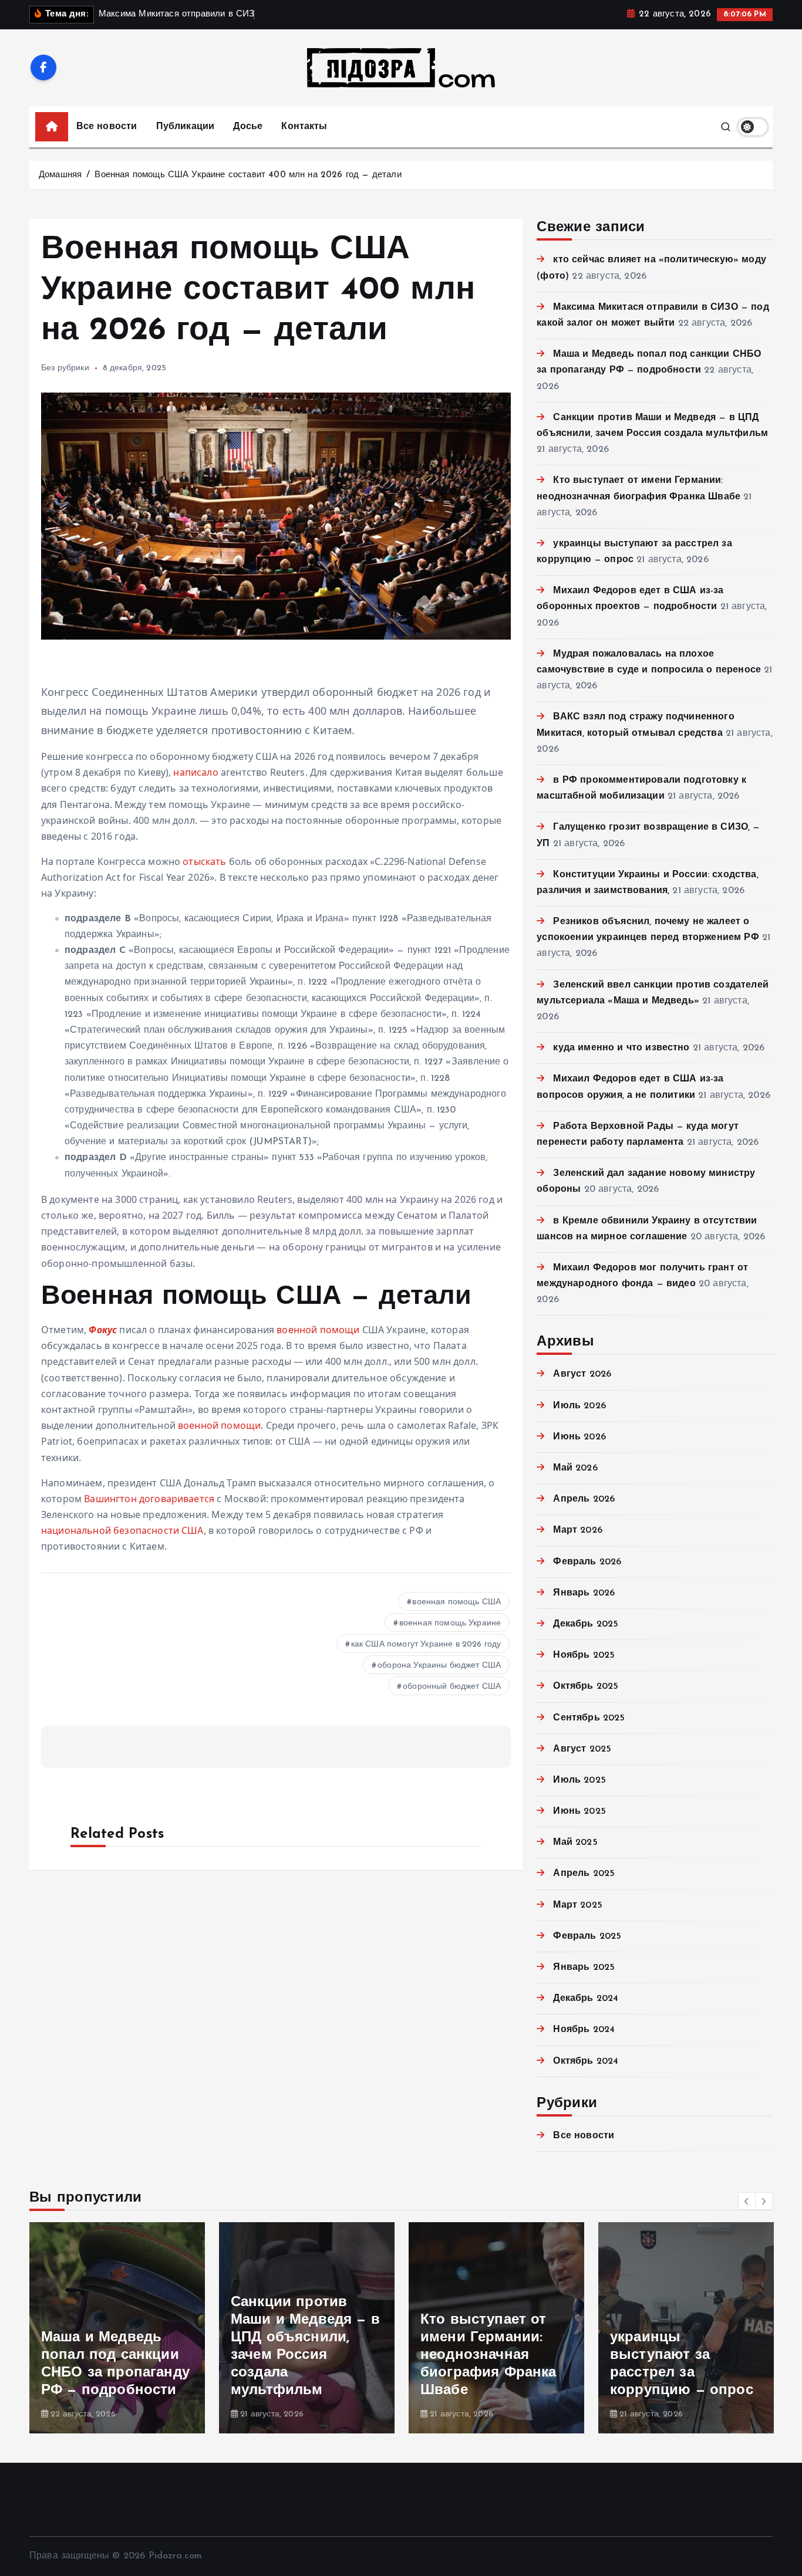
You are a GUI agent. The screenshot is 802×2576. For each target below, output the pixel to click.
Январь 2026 (584, 1593)
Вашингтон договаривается (149, 1499)
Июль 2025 (579, 1780)
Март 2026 (577, 1530)
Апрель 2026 (584, 1499)
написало (196, 772)
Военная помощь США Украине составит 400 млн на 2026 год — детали (248, 175)
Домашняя (60, 175)
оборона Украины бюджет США (439, 1666)
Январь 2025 (584, 1968)
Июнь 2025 (579, 1811)
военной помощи (318, 1330)
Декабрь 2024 (586, 1999)
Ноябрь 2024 (584, 2030)
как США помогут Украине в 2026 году (426, 1644)
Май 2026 (575, 1468)
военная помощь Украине (450, 1623)
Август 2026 (582, 1374)
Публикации (186, 127)
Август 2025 (582, 1749)
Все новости (107, 127)
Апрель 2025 (584, 1874)
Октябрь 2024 (586, 2061)
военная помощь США (456, 1602)
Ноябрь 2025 (584, 1655)
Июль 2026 (579, 1406)
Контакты (304, 127)
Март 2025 (577, 1905)
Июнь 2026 (579, 1437)
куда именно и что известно (621, 1048)
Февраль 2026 (587, 1562)
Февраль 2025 (587, 1936)
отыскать (204, 861)
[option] (117, 2328)
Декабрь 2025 (586, 1624)
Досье (248, 127)
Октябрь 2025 (586, 1686)
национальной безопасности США (122, 1530)
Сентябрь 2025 (589, 1718)
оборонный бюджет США (452, 1687)
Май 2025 (575, 1843)
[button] (747, 2201)
